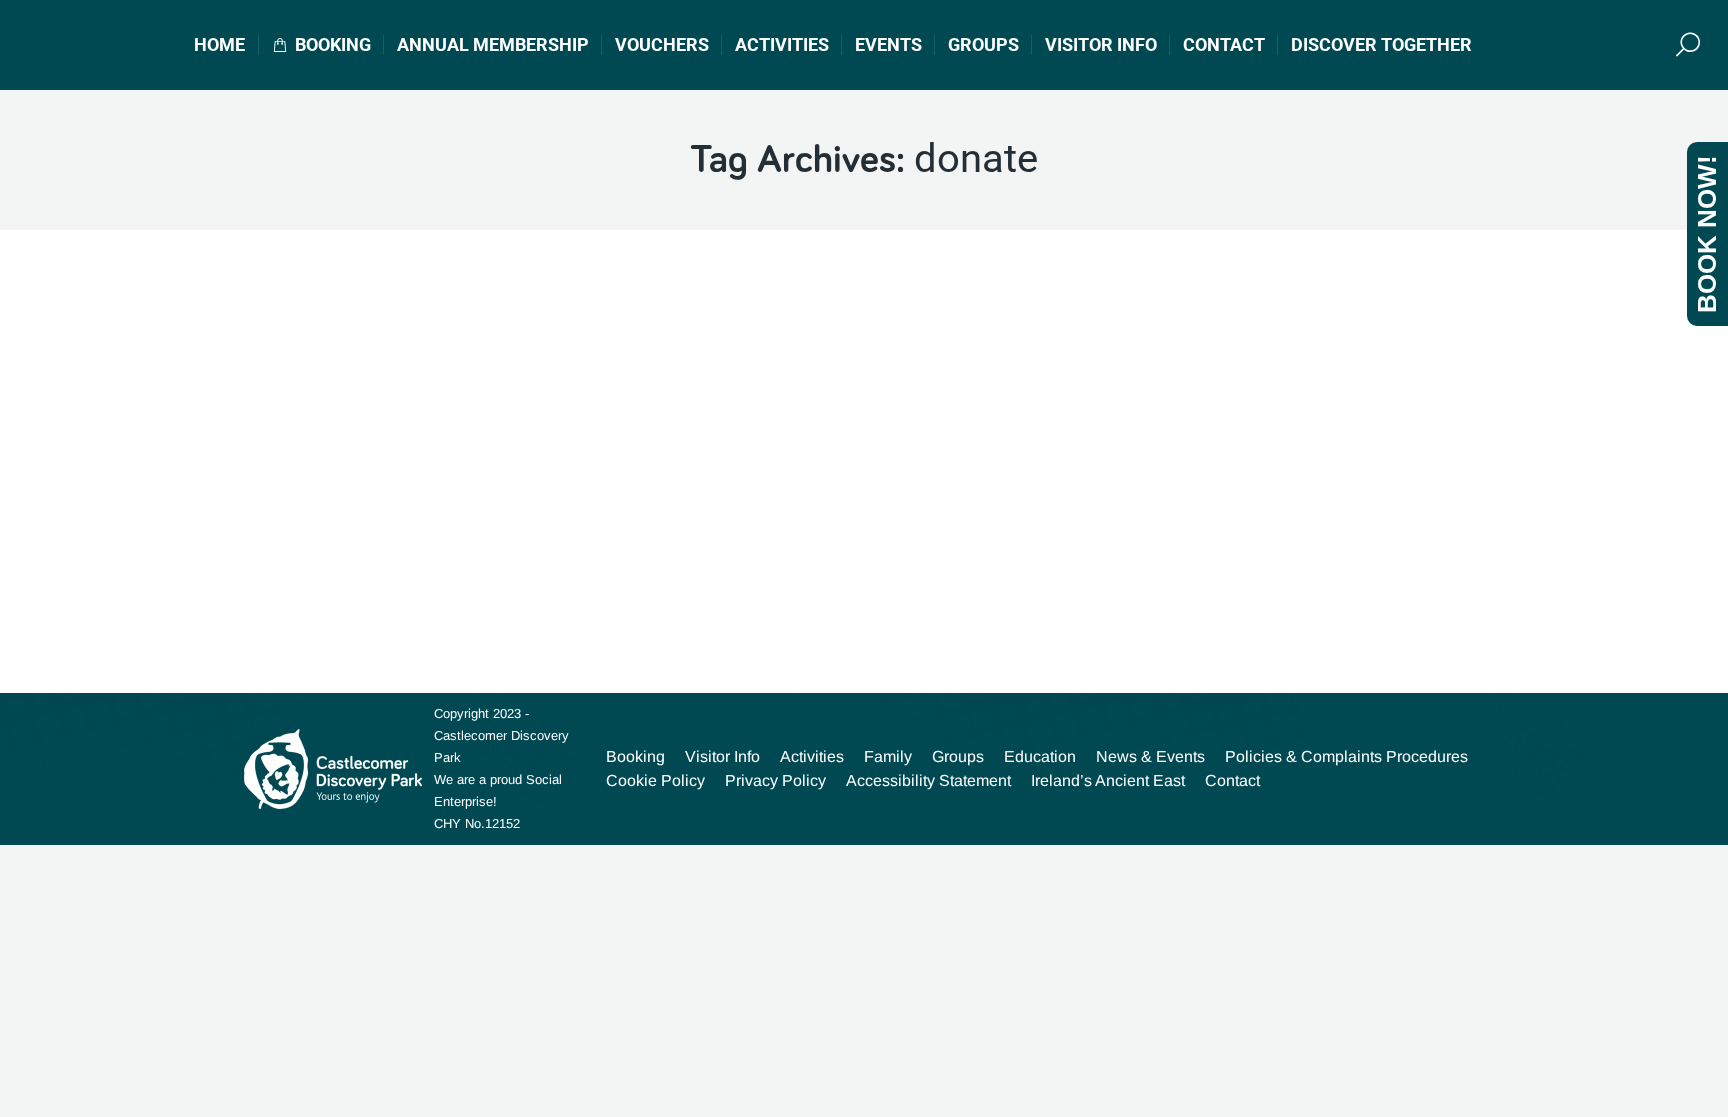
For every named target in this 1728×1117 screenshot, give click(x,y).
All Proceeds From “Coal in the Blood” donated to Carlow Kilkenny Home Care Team (633, 519)
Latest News (323, 560)
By (503, 560)
